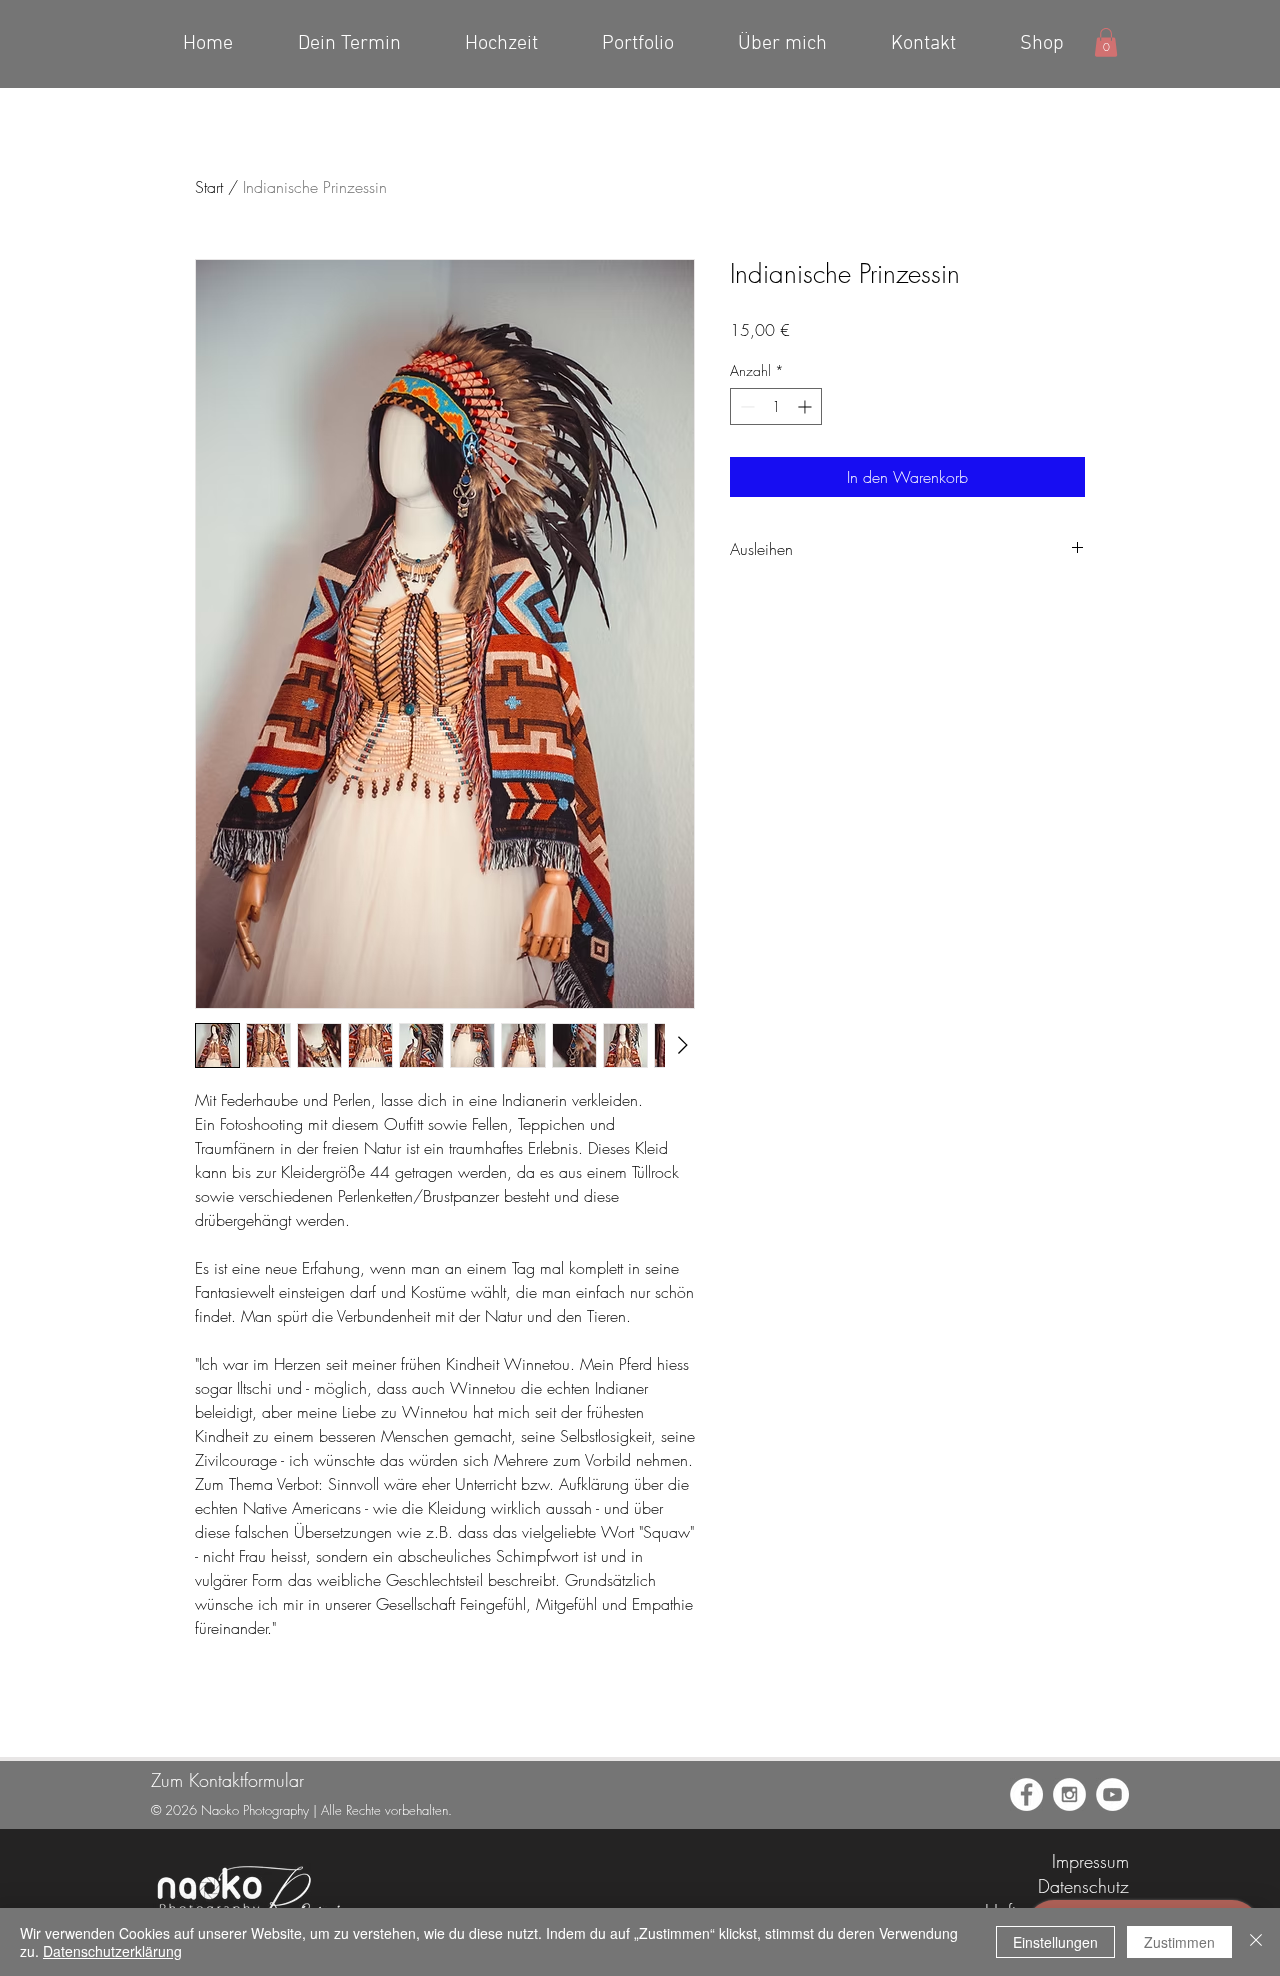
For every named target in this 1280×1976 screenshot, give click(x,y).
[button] (1106, 42)
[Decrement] (745, 406)
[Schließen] (1256, 1942)
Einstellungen (1055, 1942)
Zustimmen (1179, 1942)
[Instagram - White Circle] (1069, 1794)
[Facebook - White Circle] (1026, 1794)
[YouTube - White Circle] (1112, 1794)
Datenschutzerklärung (112, 1951)
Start (209, 187)
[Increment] (806, 406)
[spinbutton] (776, 406)
